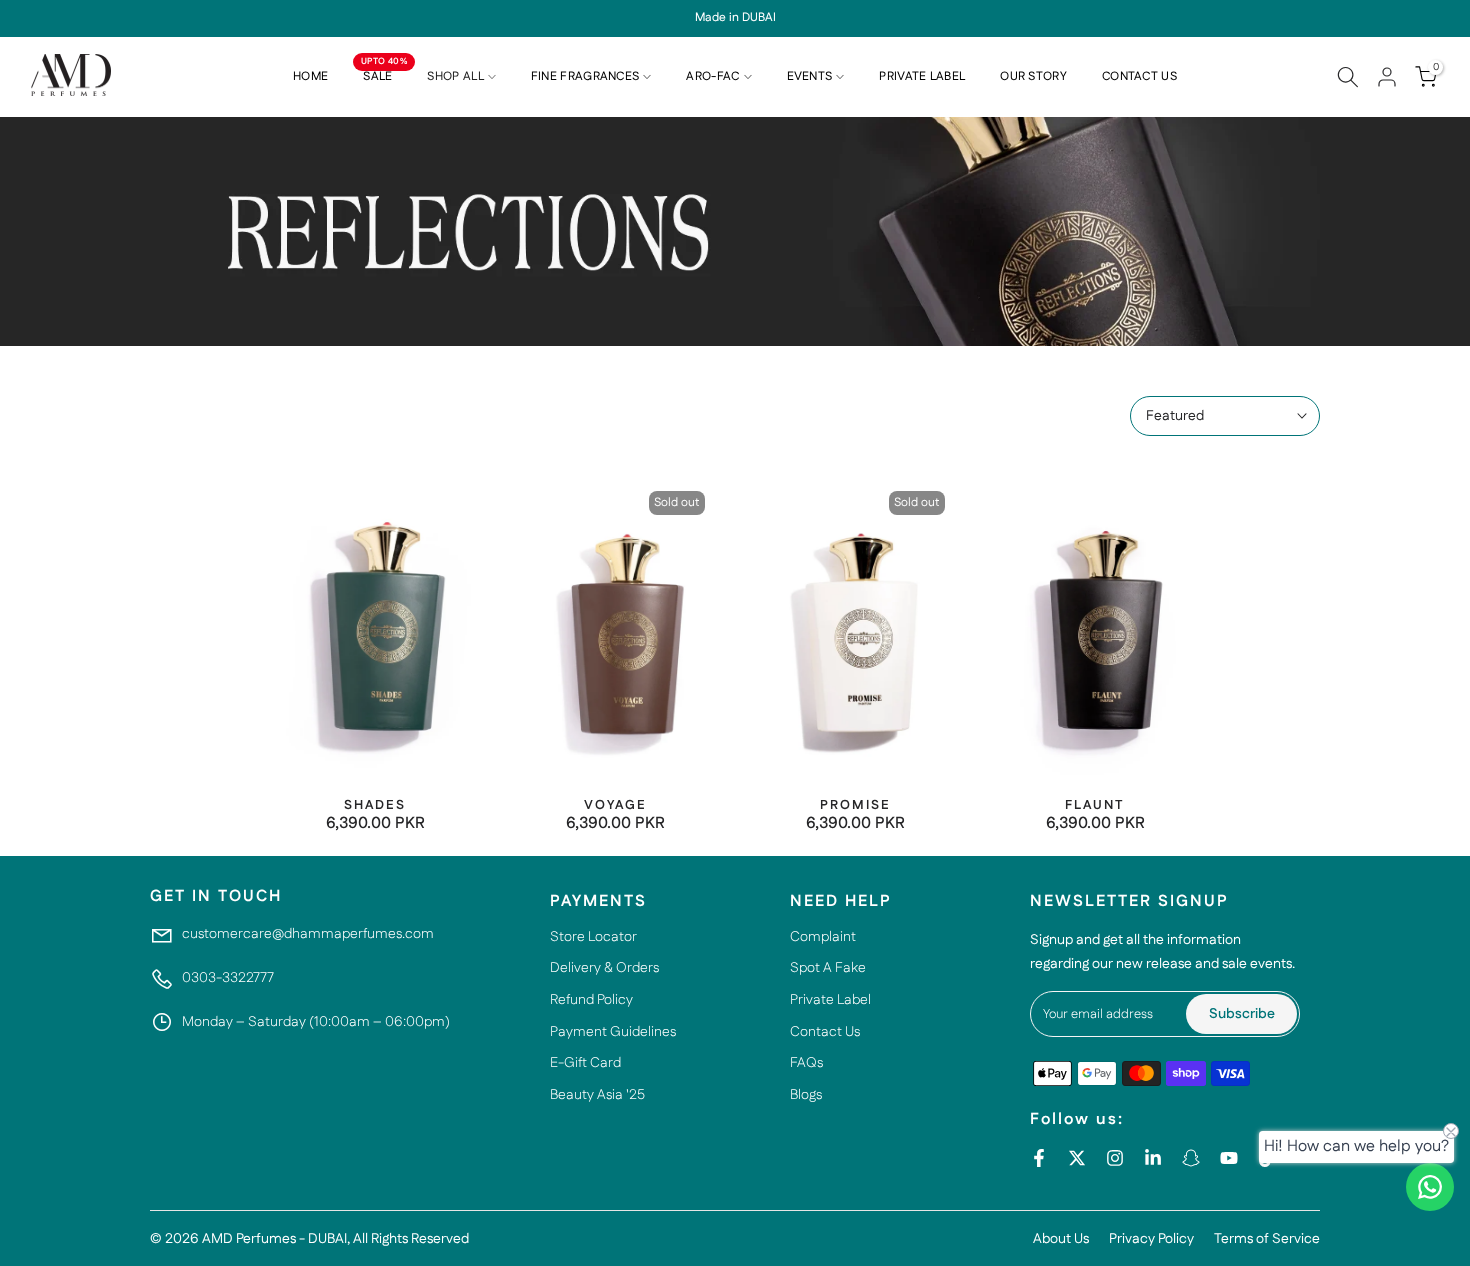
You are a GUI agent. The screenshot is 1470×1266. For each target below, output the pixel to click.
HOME (310, 76)
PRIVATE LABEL (922, 76)
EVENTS (810, 76)
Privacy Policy (1151, 1239)
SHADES (375, 805)
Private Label (830, 1000)
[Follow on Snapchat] (1191, 1158)
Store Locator (593, 937)
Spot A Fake (828, 968)
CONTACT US (1139, 76)
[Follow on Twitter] (1077, 1158)
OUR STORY (1033, 76)
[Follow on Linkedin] (1153, 1158)
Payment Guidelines (613, 1032)
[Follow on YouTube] (1229, 1158)
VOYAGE (615, 805)
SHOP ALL (455, 76)
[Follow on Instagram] (1115, 1158)
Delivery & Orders (604, 968)
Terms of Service (1267, 1239)
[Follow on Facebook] (1039, 1158)
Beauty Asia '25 (597, 1095)
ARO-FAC (712, 76)
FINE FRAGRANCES (585, 76)
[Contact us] (1430, 1187)
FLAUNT (1095, 805)
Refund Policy (591, 1000)
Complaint (823, 937)
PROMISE (855, 805)
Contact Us (825, 1032)
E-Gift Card (585, 1063)
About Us (1061, 1239)
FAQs (806, 1063)
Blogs (806, 1095)
